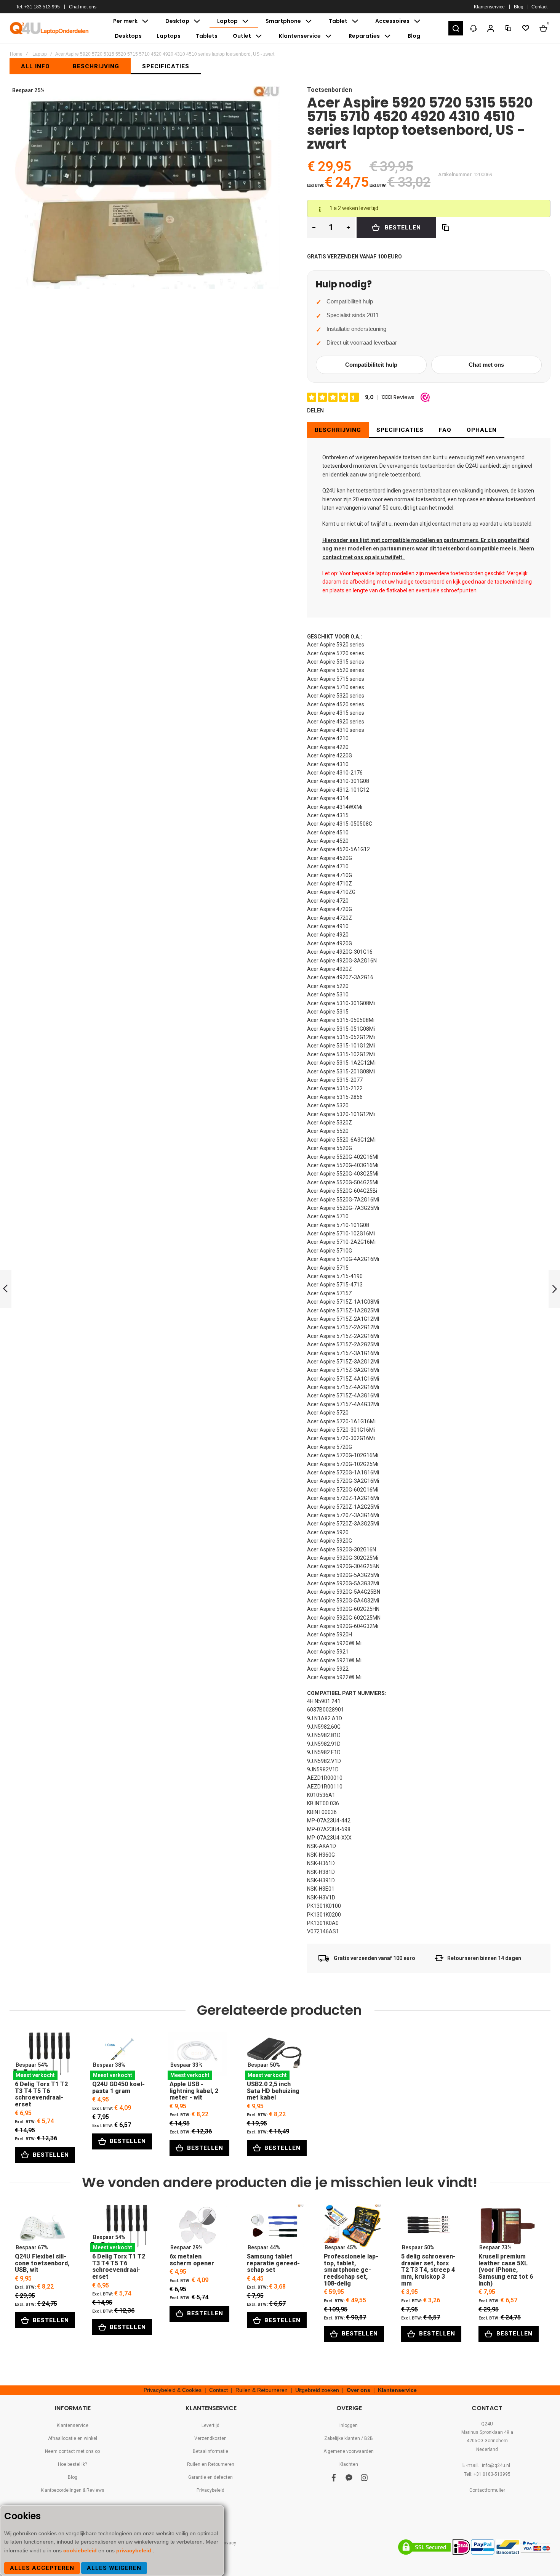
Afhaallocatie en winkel (73, 2438)
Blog (519, 7)
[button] (456, 28)
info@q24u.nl (496, 2465)
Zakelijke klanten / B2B (349, 2438)
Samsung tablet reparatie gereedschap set (274, 2228)
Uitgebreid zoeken (317, 2390)
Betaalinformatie (210, 2451)
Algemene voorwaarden (349, 2451)
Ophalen (482, 430)
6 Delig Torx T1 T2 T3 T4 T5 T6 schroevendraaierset (42, 2056)
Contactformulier (487, 2490)
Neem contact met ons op (72, 2451)
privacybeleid (134, 2550)
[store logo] (50, 28)
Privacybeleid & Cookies (173, 2390)
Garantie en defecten (210, 2477)
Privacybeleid (210, 2490)
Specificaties (400, 430)
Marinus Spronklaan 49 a (487, 2432)
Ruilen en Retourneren (211, 2464)
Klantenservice (489, 7)
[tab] (338, 430)
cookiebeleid (81, 2550)
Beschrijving (338, 430)
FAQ (445, 430)
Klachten (349, 2464)
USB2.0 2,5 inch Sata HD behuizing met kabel (274, 2056)
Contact (539, 7)
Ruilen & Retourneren (262, 2390)
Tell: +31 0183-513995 (487, 2474)
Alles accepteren (42, 2568)
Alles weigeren (114, 2568)
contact (441, 524)
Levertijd (210, 2425)
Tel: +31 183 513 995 (38, 7)
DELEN (315, 411)
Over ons (358, 2390)
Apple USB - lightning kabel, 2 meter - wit (197, 2056)
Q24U (487, 2424)
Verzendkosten (210, 2438)
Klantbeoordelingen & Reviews (73, 2490)
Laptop (40, 54)
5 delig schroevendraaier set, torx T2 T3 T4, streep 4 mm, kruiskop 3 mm (429, 2228)
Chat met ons (83, 7)
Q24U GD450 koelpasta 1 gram (120, 2056)
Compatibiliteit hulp (371, 365)
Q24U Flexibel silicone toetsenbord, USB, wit (42, 2228)
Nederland (487, 2449)
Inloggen (349, 2425)
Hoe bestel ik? (72, 2464)
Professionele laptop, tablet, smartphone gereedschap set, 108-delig (351, 2228)
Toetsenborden (330, 90)
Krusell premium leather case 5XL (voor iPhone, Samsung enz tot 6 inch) (506, 2228)
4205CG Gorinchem (487, 2441)
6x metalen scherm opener (197, 2228)
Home (16, 54)
